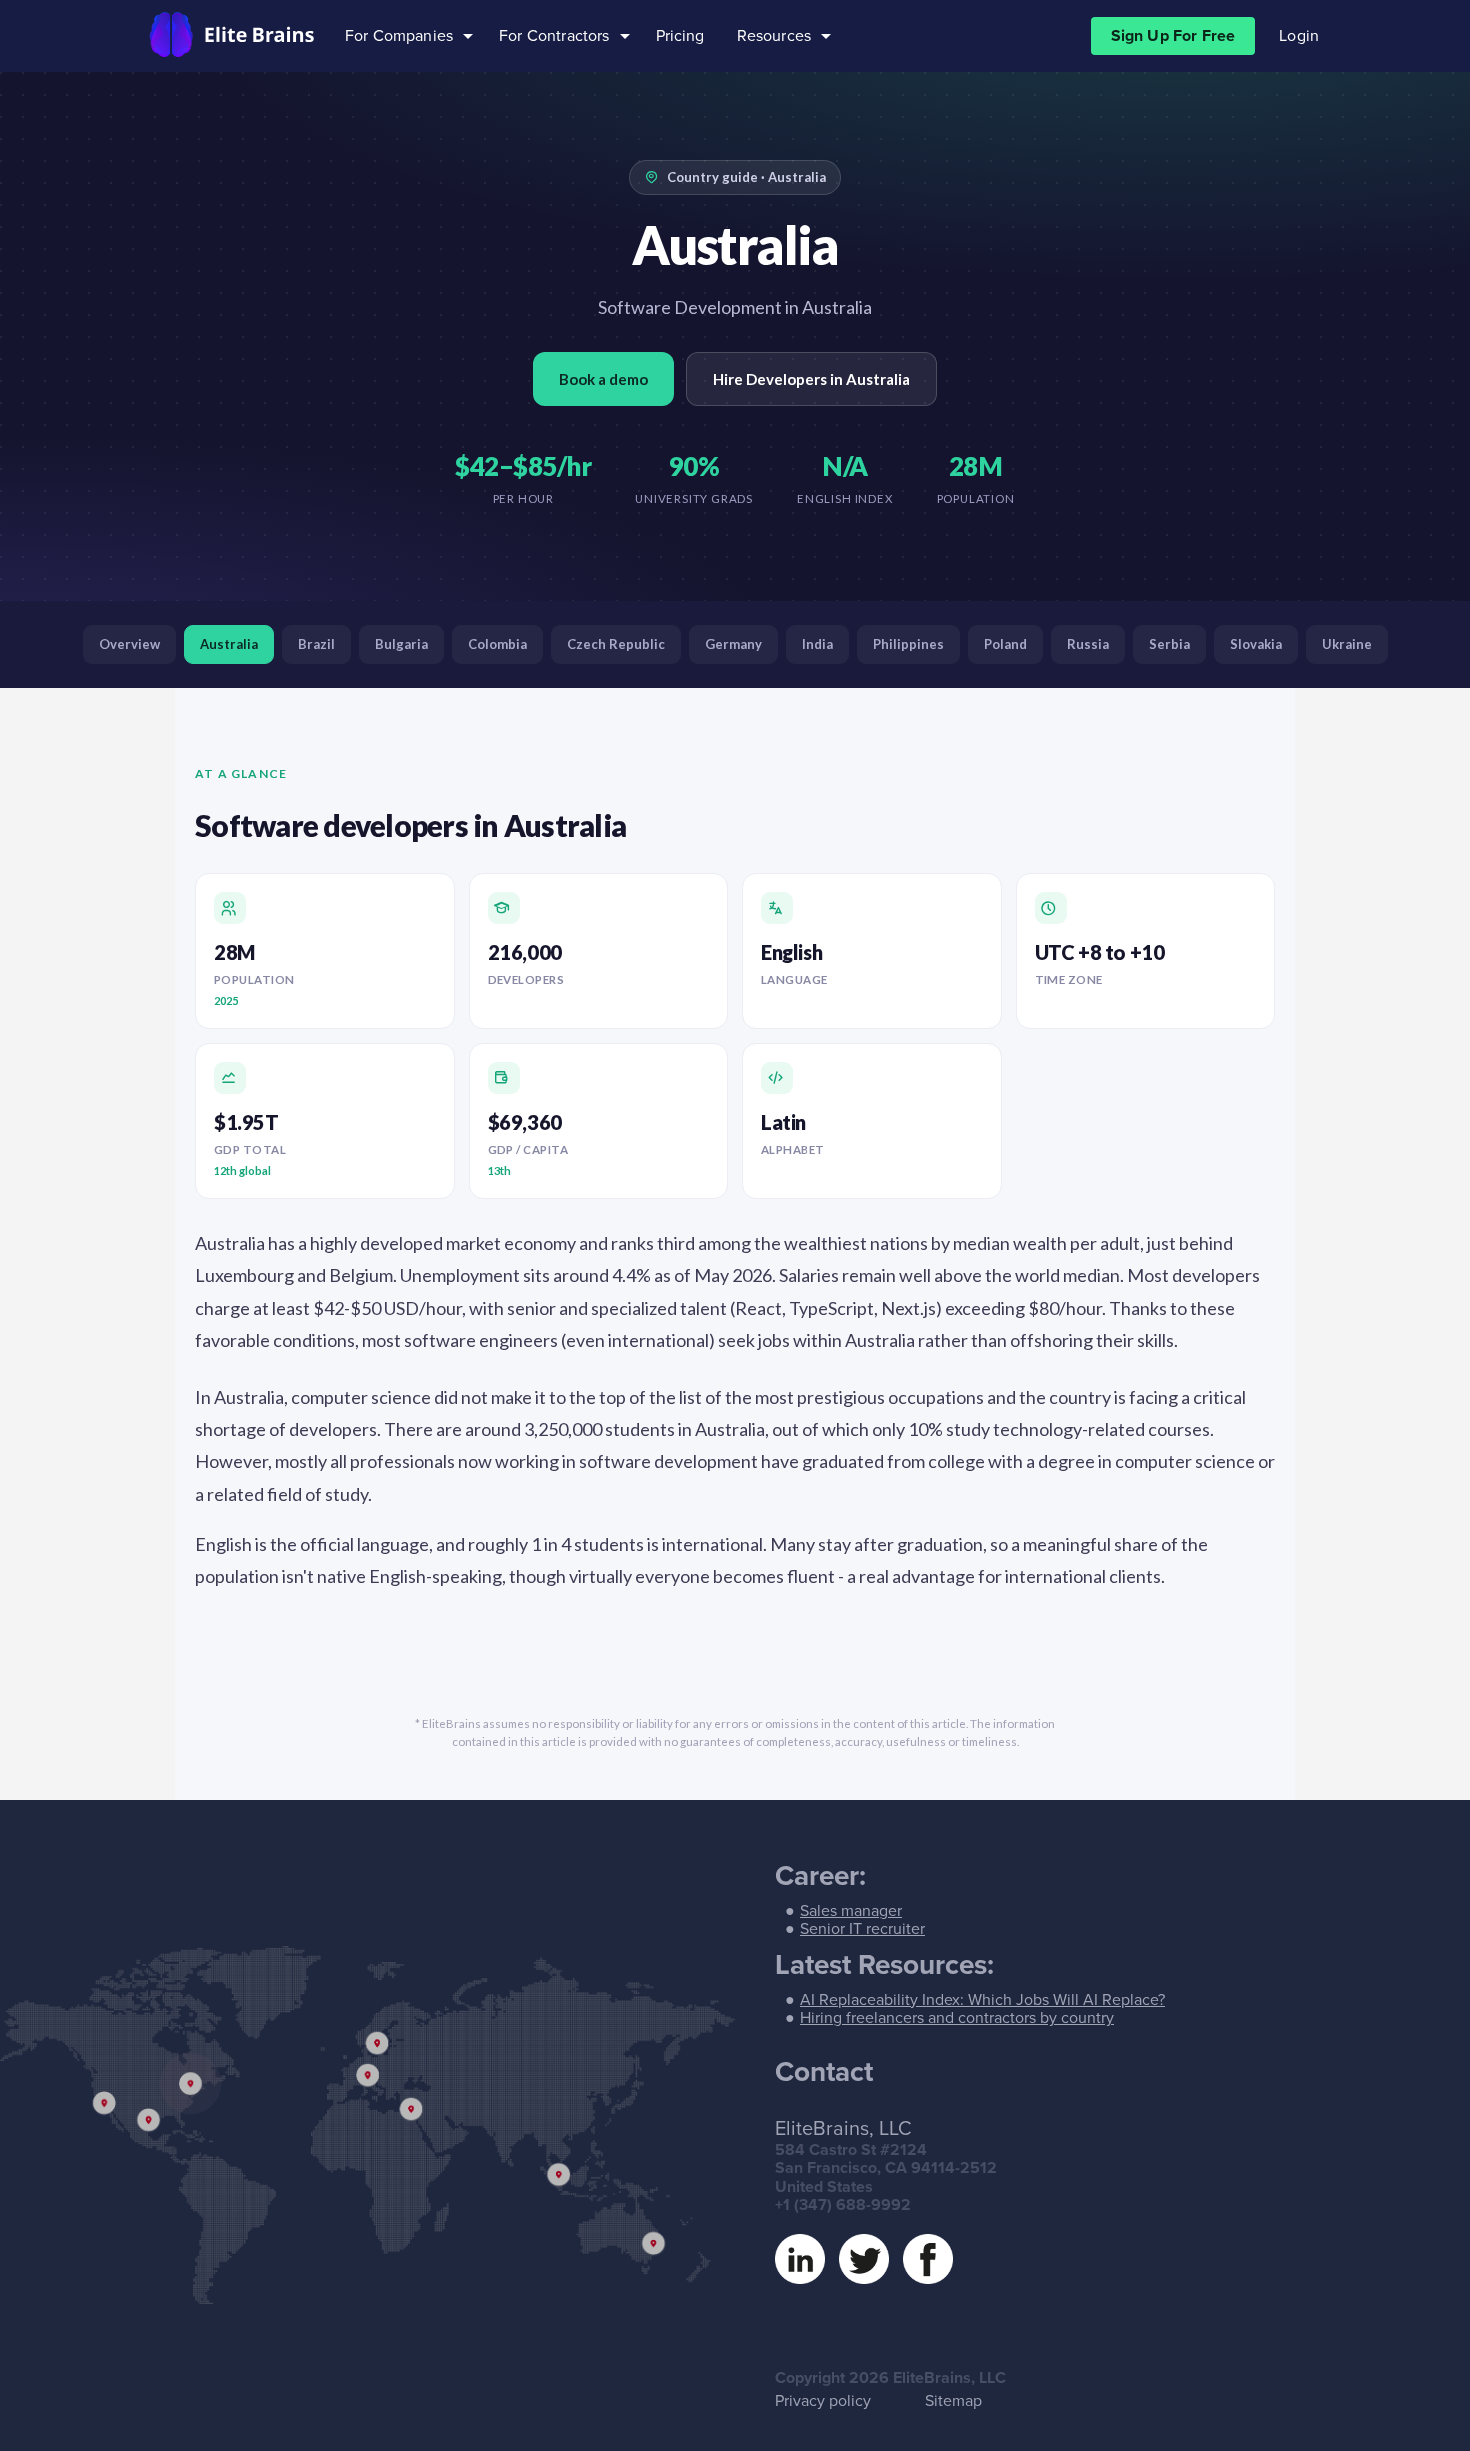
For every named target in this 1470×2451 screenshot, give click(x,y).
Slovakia (1256, 644)
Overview (129, 644)
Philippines (908, 644)
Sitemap (953, 2401)
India (817, 644)
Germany (733, 644)
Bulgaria (401, 644)
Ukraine (1347, 644)
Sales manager (851, 1911)
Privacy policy (823, 2401)
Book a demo (603, 379)
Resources (774, 36)
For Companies (399, 36)
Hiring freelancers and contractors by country (957, 2018)
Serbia (1169, 644)
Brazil (316, 644)
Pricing (680, 36)
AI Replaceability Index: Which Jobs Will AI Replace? (982, 2000)
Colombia (497, 644)
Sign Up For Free (1173, 36)
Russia (1088, 644)
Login (1299, 36)
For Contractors (554, 36)
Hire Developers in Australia (811, 379)
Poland (1005, 644)
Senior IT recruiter (862, 1929)
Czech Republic (616, 644)
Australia (229, 644)
